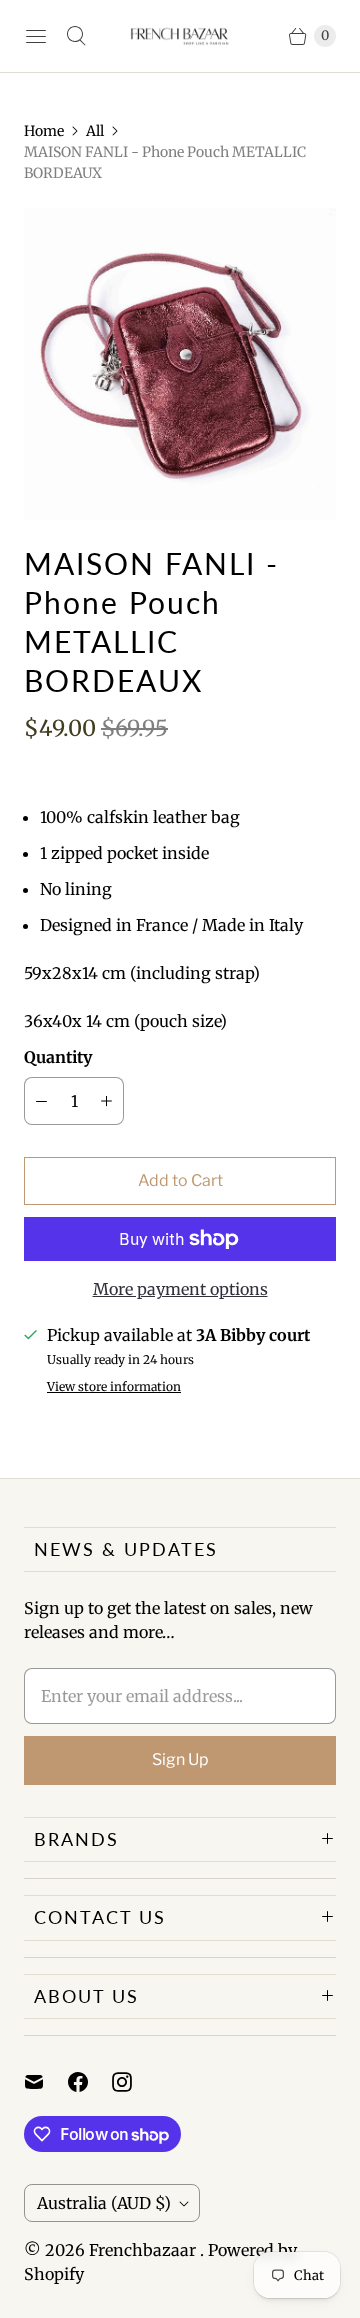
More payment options (180, 1289)
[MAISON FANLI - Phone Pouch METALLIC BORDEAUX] (180, 364)
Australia (104, 2203)
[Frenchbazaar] (180, 36)
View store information (114, 1387)
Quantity (58, 1057)
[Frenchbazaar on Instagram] (134, 2082)
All (95, 131)
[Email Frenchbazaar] (46, 2082)
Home (44, 131)
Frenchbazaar (144, 2250)
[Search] (76, 36)
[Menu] (36, 36)
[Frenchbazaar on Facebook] (90, 2082)
